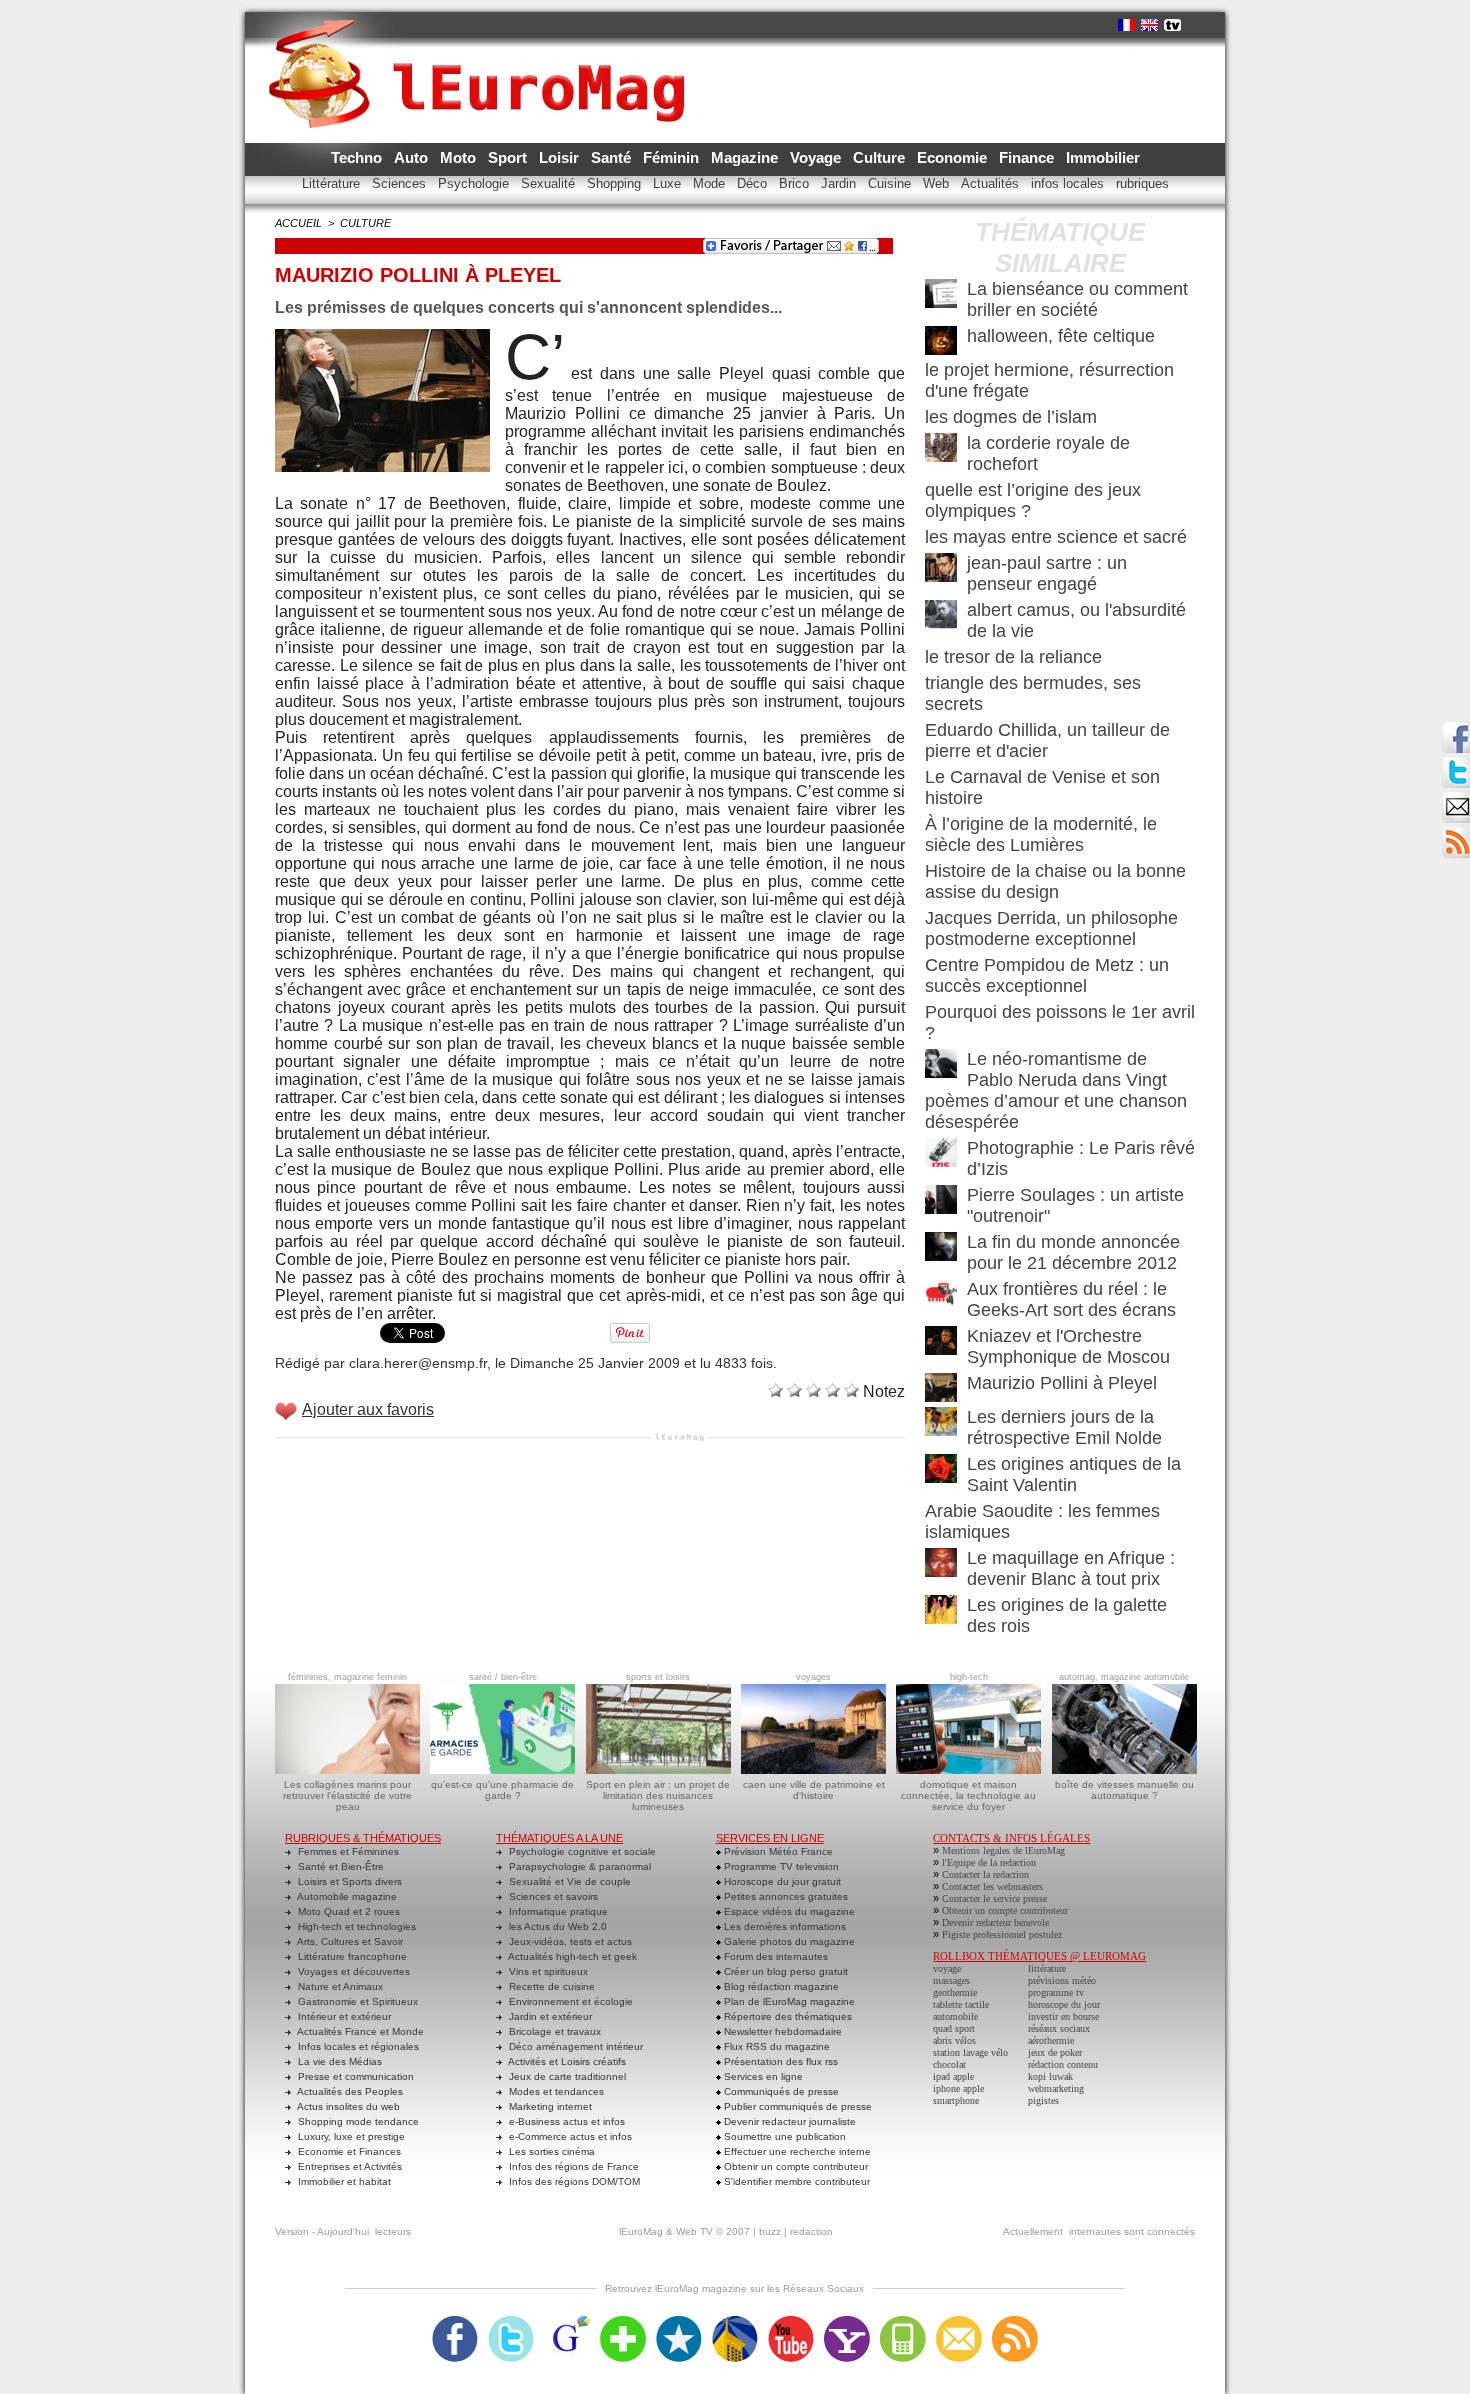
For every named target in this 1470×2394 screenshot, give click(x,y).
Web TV (694, 2231)
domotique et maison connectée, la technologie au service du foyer (968, 1795)
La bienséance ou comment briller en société (1077, 299)
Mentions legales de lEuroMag (1003, 1850)
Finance (1028, 157)
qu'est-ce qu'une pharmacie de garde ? (502, 1790)
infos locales (1069, 183)
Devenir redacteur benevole (995, 1922)
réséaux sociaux (1059, 2028)
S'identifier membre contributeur (795, 2181)
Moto (460, 157)
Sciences (401, 183)
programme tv (1056, 1992)
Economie (954, 157)
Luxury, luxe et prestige (350, 2136)
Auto (413, 157)
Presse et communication (354, 2076)
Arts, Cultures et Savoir (349, 1941)
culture (365, 223)
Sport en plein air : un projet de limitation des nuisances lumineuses (658, 1795)
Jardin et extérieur (549, 2016)
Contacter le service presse (994, 1898)
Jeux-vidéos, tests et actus (569, 1941)
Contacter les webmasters (992, 1886)
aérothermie (1051, 2040)
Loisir (561, 157)
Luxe (669, 183)
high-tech (969, 1677)
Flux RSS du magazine (775, 2046)
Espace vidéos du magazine (788, 1911)
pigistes (1043, 2100)
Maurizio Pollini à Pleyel (1062, 1383)
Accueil (298, 223)
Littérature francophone (351, 1956)
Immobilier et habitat (343, 2181)
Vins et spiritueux (547, 1971)
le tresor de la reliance (1013, 657)
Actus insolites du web (347, 2106)
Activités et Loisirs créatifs (566, 2061)
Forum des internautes (774, 1956)
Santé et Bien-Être (339, 1866)
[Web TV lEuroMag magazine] (1172, 25)
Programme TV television (780, 1866)
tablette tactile (961, 2004)
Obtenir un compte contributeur (794, 2166)
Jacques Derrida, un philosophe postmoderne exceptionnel (1051, 928)
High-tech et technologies (355, 1926)
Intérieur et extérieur (343, 2016)
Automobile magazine (346, 1896)
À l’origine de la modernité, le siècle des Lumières (1041, 834)
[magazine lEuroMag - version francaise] (1126, 25)
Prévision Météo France (777, 1851)
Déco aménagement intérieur (574, 2046)
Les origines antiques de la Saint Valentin (1074, 1474)
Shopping (616, 183)
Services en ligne (762, 2076)
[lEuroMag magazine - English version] (1149, 25)
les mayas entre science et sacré (1056, 537)
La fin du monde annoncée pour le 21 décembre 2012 (1073, 1252)
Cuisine (891, 183)
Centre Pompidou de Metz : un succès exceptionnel (1047, 975)
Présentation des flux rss (779, 2061)
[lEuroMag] (483, 55)
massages (951, 1980)
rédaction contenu (1063, 2064)
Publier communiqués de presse (796, 2106)
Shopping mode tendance (357, 2121)
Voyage (817, 157)
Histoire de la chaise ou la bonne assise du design (1055, 881)
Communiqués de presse (780, 2091)
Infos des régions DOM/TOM (573, 2181)
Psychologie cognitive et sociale (581, 1851)
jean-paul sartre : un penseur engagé (1047, 573)
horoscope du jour (1064, 2004)
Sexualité (550, 183)
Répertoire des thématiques (786, 2016)
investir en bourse (1063, 2016)
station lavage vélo (970, 2052)
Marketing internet (549, 2106)
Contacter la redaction (985, 1874)
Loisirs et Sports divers (348, 1881)
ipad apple (953, 2076)
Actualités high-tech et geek (571, 1956)
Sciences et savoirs (552, 1896)
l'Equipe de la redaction (989, 1862)
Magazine (746, 157)
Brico (796, 183)
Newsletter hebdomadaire (781, 2031)
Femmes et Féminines (347, 1851)
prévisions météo (1062, 1980)
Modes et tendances (555, 2091)
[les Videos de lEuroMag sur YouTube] (791, 2322)
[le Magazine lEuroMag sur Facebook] (455, 2322)
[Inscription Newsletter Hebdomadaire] (1456, 832)
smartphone (956, 2100)
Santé (613, 157)
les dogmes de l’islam (1011, 417)
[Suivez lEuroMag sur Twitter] (511, 2322)
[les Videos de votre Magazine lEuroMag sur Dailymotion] (735, 2322)
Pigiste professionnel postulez (1002, 1934)
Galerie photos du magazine (788, 1941)
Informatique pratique (557, 1911)
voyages (813, 1677)
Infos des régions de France (572, 2166)
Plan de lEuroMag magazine (788, 2001)
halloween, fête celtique (1061, 336)
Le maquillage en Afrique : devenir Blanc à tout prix (1071, 1568)
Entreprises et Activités (348, 2166)
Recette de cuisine (550, 1986)
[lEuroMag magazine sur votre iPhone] (903, 2322)
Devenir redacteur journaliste (788, 2121)
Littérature (333, 183)
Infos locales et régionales (357, 2046)
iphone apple (958, 2088)
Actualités (992, 183)
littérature (1047, 1968)
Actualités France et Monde (359, 2031)
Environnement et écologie (569, 2001)
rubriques (1142, 183)
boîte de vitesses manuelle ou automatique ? (1124, 1790)
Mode (711, 183)
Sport (509, 157)
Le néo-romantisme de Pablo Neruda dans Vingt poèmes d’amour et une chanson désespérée (1056, 1090)
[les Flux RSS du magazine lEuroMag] (1015, 2322)
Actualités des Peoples (349, 2091)
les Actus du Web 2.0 (556, 1926)
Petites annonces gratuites (784, 1896)
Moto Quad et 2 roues (347, 1911)
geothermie (955, 1992)
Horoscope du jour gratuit (781, 1881)
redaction (811, 2231)
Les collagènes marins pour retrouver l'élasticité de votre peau (347, 1795)
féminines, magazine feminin (347, 1677)
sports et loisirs (658, 1677)
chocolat (949, 2064)
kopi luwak (1050, 2076)
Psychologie (475, 183)
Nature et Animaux (339, 1986)
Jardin (840, 183)
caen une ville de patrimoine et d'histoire (814, 1790)
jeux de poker (1055, 2052)
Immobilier (1103, 157)
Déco (754, 183)
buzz (770, 2231)
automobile (955, 2016)
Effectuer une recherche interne (796, 2151)
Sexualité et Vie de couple (568, 1881)
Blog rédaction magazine (780, 1986)
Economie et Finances (348, 2151)
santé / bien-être (503, 1677)
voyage (947, 1968)
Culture (881, 157)
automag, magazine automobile (1124, 1677)
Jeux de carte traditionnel (566, 2076)
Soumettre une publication (783, 2136)
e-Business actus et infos (565, 2121)
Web (938, 183)
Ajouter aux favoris (368, 1409)
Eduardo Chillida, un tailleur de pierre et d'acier (1047, 740)
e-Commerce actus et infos (569, 2136)
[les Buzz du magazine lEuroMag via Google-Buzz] (567, 2322)
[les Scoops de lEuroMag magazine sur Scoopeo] (679, 2322)
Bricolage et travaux (553, 2031)
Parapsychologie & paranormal (578, 1866)
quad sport (954, 2028)
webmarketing (1056, 2088)
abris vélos (954, 2040)
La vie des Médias (338, 2061)
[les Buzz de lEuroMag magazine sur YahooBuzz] (847, 2322)
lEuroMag (641, 2231)
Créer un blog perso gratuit (784, 1971)
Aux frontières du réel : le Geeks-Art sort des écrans (1071, 1299)
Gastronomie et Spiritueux (356, 2001)
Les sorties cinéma (550, 2151)
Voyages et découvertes (352, 1971)
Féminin (673, 157)
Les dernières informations (783, 1926)
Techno (358, 157)
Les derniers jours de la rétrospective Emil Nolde (1064, 1427)
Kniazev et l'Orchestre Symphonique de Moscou (1068, 1346)
